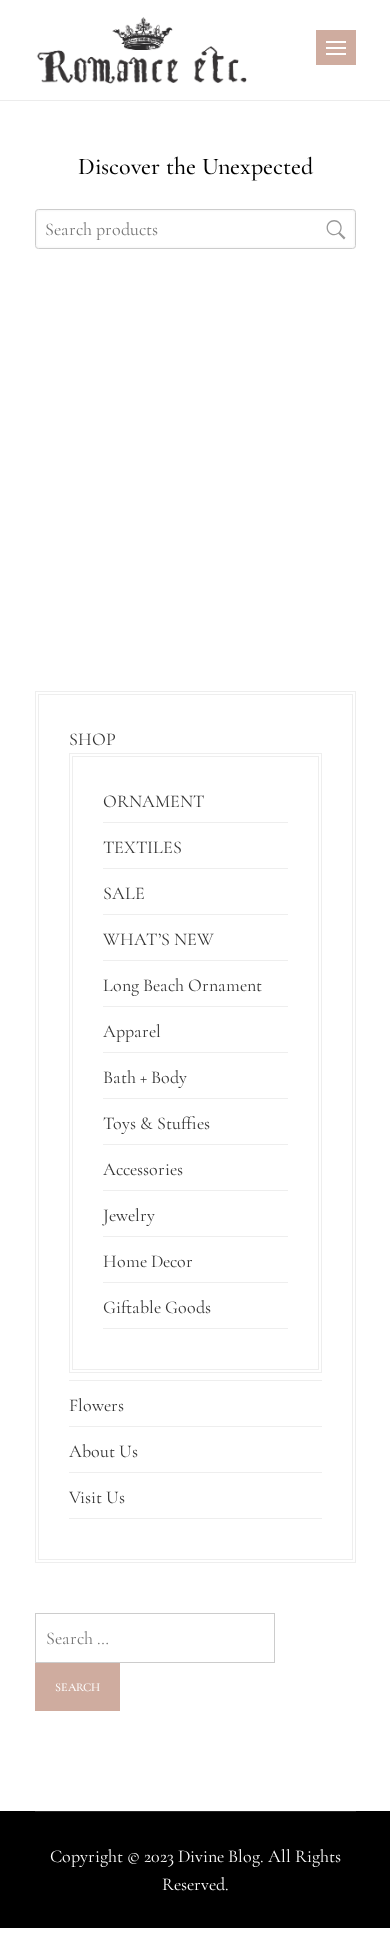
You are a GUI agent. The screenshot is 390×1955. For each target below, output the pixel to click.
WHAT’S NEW (158, 939)
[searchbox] (195, 229)
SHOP (92, 739)
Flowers (96, 1405)
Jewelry (129, 1215)
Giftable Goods (157, 1307)
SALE (124, 893)
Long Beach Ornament (182, 985)
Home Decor (148, 1261)
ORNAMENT (153, 801)
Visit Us (97, 1497)
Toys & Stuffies (156, 1123)
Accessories (143, 1169)
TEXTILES (142, 847)
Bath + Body (145, 1077)
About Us (103, 1451)
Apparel (132, 1031)
